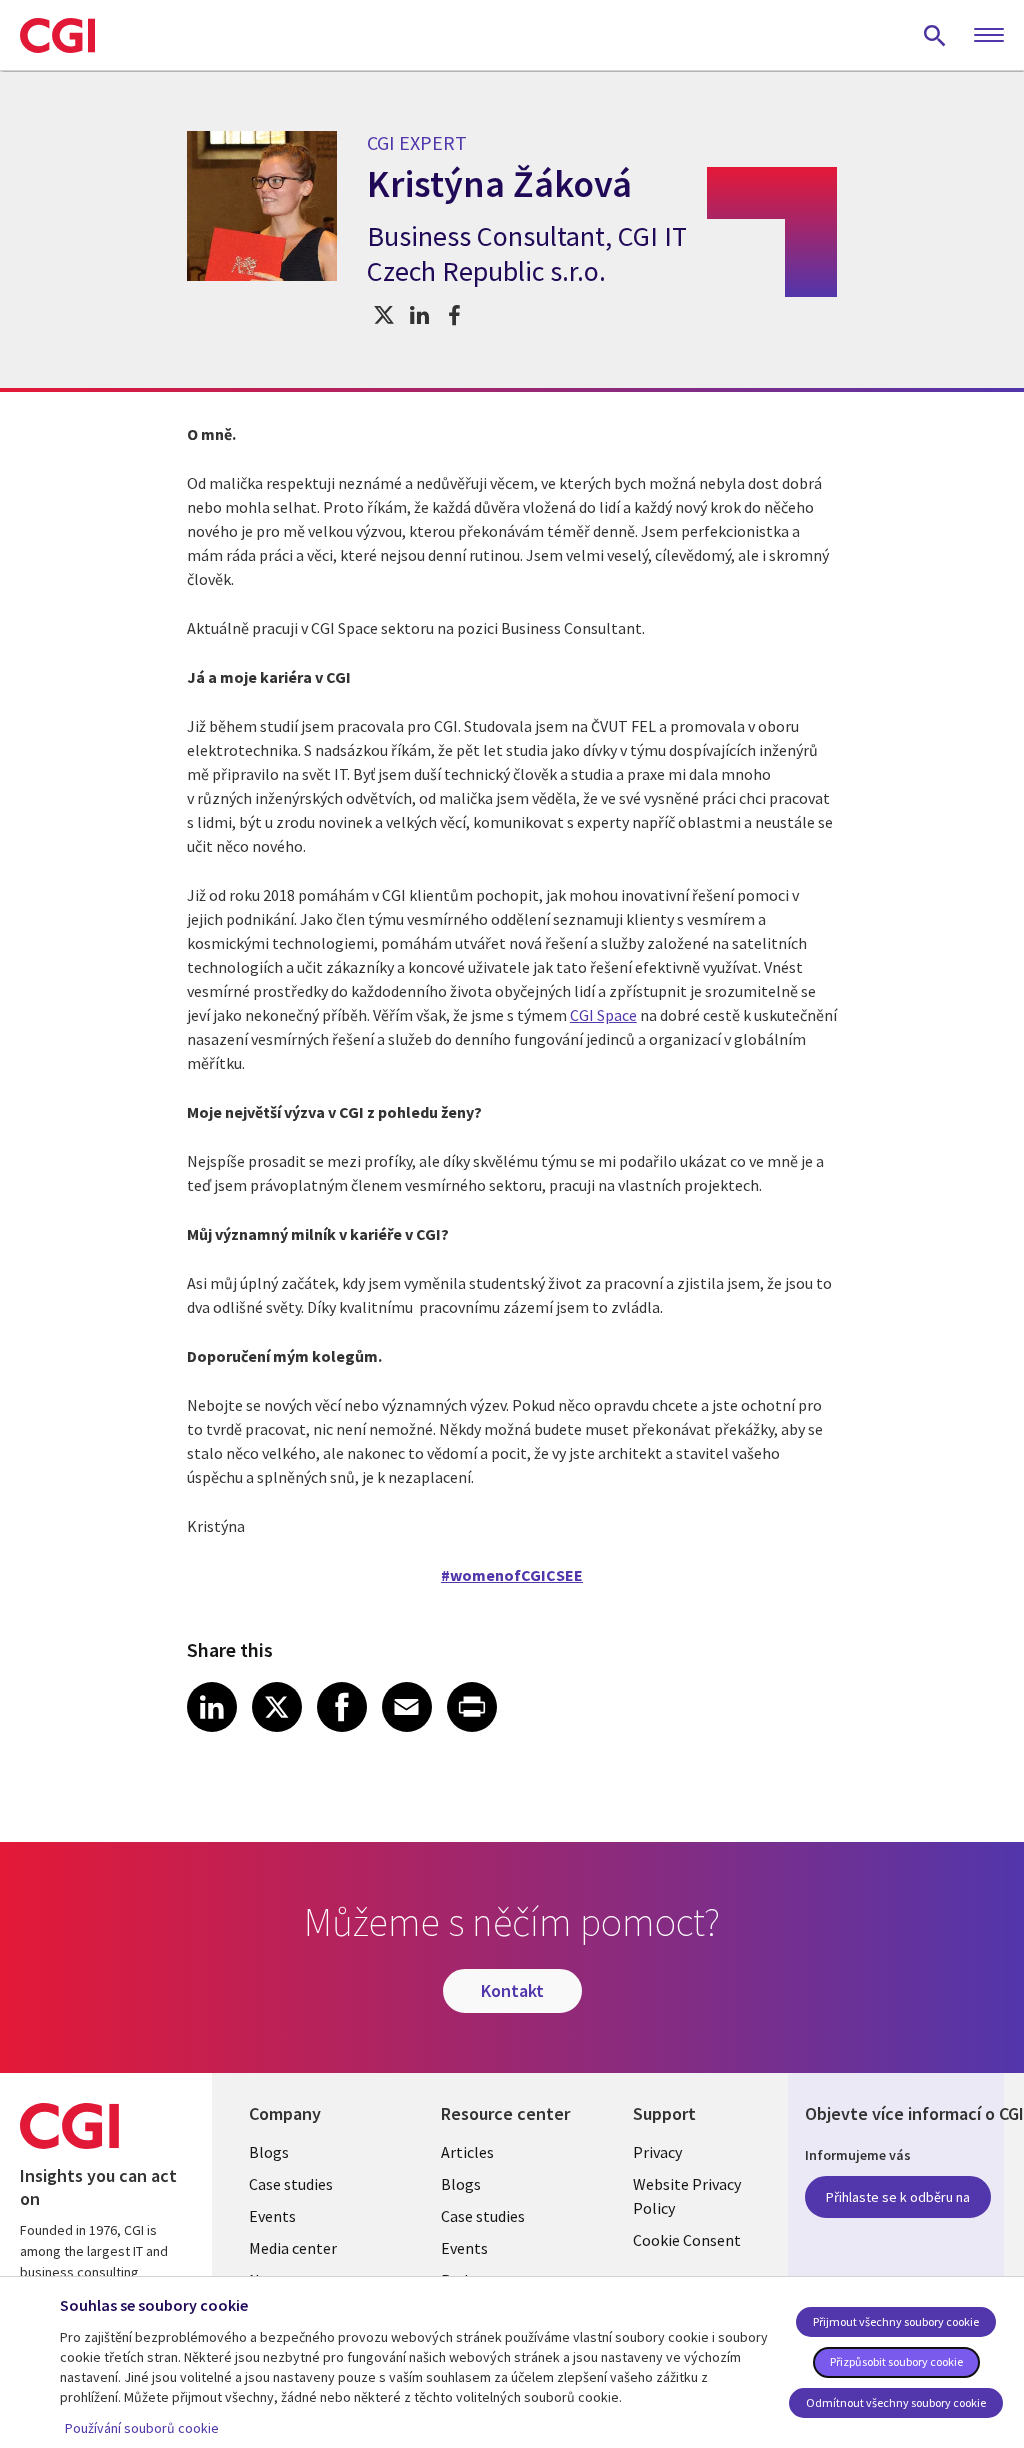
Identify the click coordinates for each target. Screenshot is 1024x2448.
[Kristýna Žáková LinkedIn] (419, 314)
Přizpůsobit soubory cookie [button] (896, 2361)
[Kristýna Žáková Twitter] (384, 314)
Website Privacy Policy (687, 2196)
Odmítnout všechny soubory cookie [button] (896, 2402)
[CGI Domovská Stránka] (57, 35)
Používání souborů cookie (142, 2428)
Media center (293, 2248)
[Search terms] (935, 35)
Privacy (657, 2152)
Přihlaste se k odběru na (898, 2197)
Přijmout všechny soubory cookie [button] (896, 2321)
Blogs (269, 2152)
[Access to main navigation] (989, 36)
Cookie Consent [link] (687, 2240)
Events (272, 2216)
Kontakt (512, 1990)
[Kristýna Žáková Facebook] (454, 314)
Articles (467, 2152)
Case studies (291, 2184)
